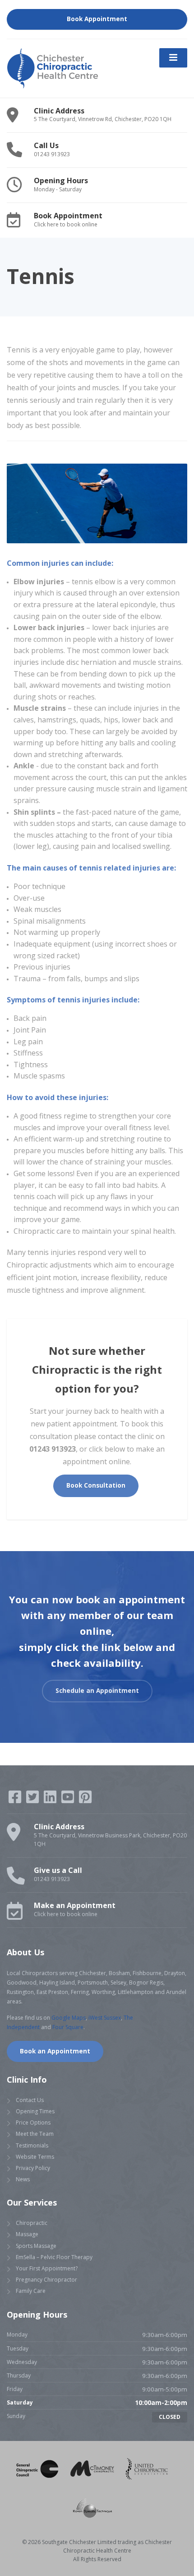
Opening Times (35, 2111)
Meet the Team (35, 2134)
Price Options (33, 2123)
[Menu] (173, 58)
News (23, 2179)
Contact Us (30, 2100)
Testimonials (32, 2145)
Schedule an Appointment (97, 1691)
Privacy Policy (33, 2168)
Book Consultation (96, 1485)
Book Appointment (97, 19)
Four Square (68, 2027)
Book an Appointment (55, 2051)
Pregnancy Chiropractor (46, 2280)
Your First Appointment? (47, 2268)
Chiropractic (32, 2223)
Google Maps (69, 2017)
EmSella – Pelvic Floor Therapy (54, 2257)
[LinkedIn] (51, 1800)
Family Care (31, 2291)
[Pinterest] (85, 1800)
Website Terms (35, 2156)
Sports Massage (36, 2245)
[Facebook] (16, 1800)
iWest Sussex (105, 2017)
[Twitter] (33, 1800)
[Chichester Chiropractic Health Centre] (53, 68)
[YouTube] (68, 1800)
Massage (27, 2234)
